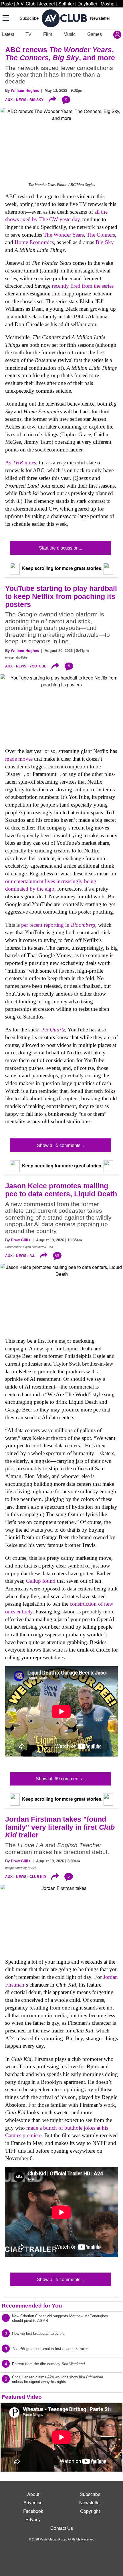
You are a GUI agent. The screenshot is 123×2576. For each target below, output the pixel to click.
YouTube (38, 666)
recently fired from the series (83, 286)
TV (28, 34)
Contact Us (62, 2528)
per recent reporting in (58, 925)
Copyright (90, 2511)
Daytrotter (87, 4)
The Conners (101, 235)
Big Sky (36, 100)
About (33, 2494)
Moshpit (109, 4)
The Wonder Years (64, 235)
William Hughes (25, 90)
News (21, 100)
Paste (7, 4)
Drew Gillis (21, 1240)
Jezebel (47, 4)
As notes (21, 463)
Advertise (33, 2502)
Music (70, 34)
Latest (8, 34)
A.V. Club (26, 4)
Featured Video (22, 2397)
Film (48, 34)
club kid (38, 1877)
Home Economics (34, 242)
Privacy (33, 2519)
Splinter (66, 4)
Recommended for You (32, 2306)
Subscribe (29, 18)
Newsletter (100, 18)
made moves (19, 759)
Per (53, 1030)
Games (95, 34)
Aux (9, 100)
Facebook (33, 2511)
